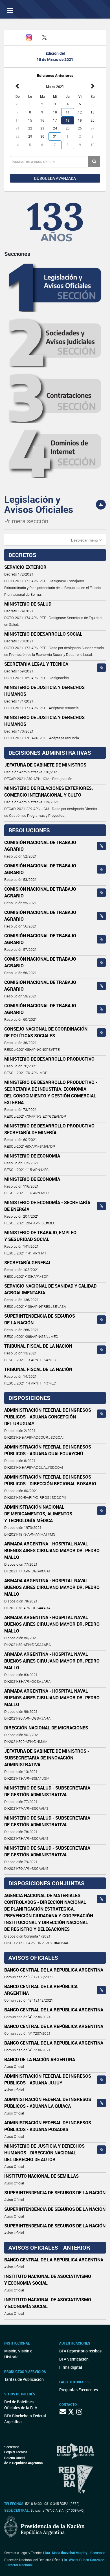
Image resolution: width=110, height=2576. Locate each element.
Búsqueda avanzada (55, 178)
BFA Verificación (74, 2359)
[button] (86, 540)
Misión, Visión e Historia (18, 2354)
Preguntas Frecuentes (79, 2390)
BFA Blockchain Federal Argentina (25, 2419)
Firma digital (71, 2367)
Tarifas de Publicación (24, 2379)
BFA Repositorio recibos (80, 2351)
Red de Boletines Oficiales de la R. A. (21, 2405)
